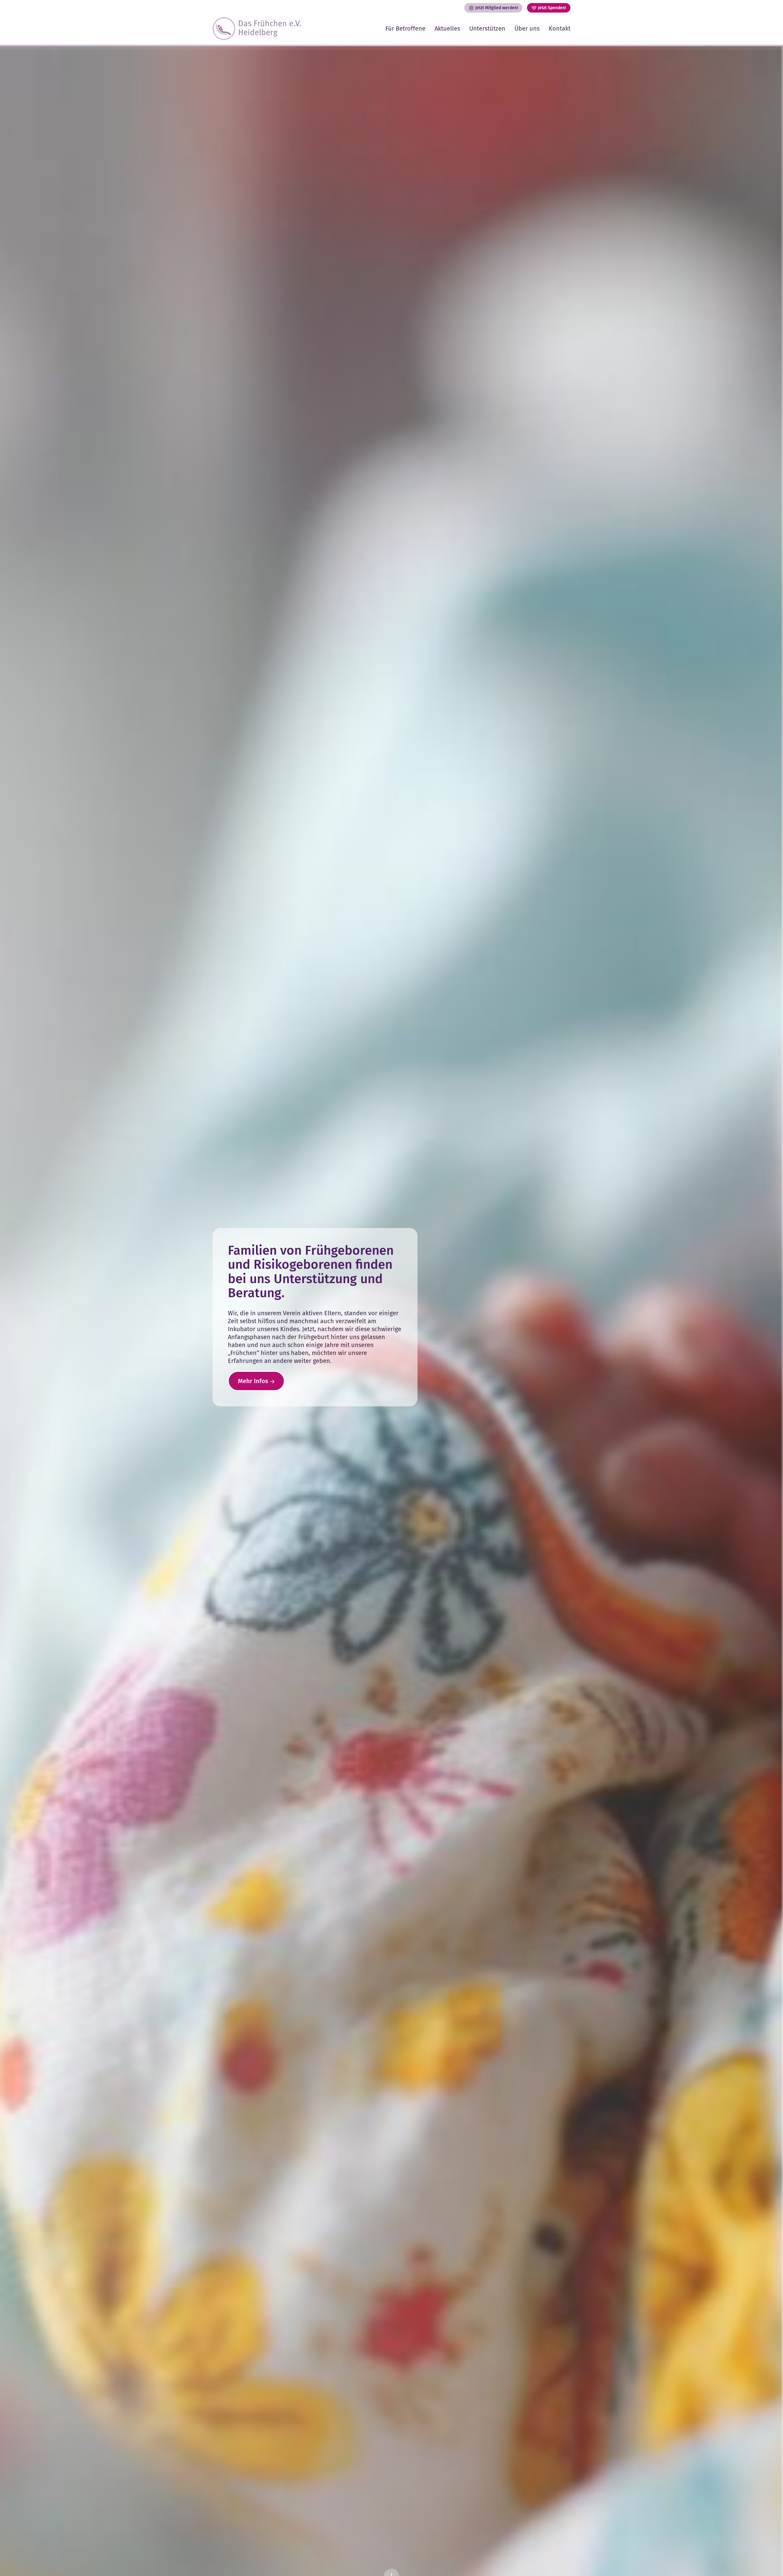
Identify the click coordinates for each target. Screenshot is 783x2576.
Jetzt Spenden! (552, 8)
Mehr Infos (253, 1381)
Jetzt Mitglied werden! (497, 8)
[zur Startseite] (257, 29)
